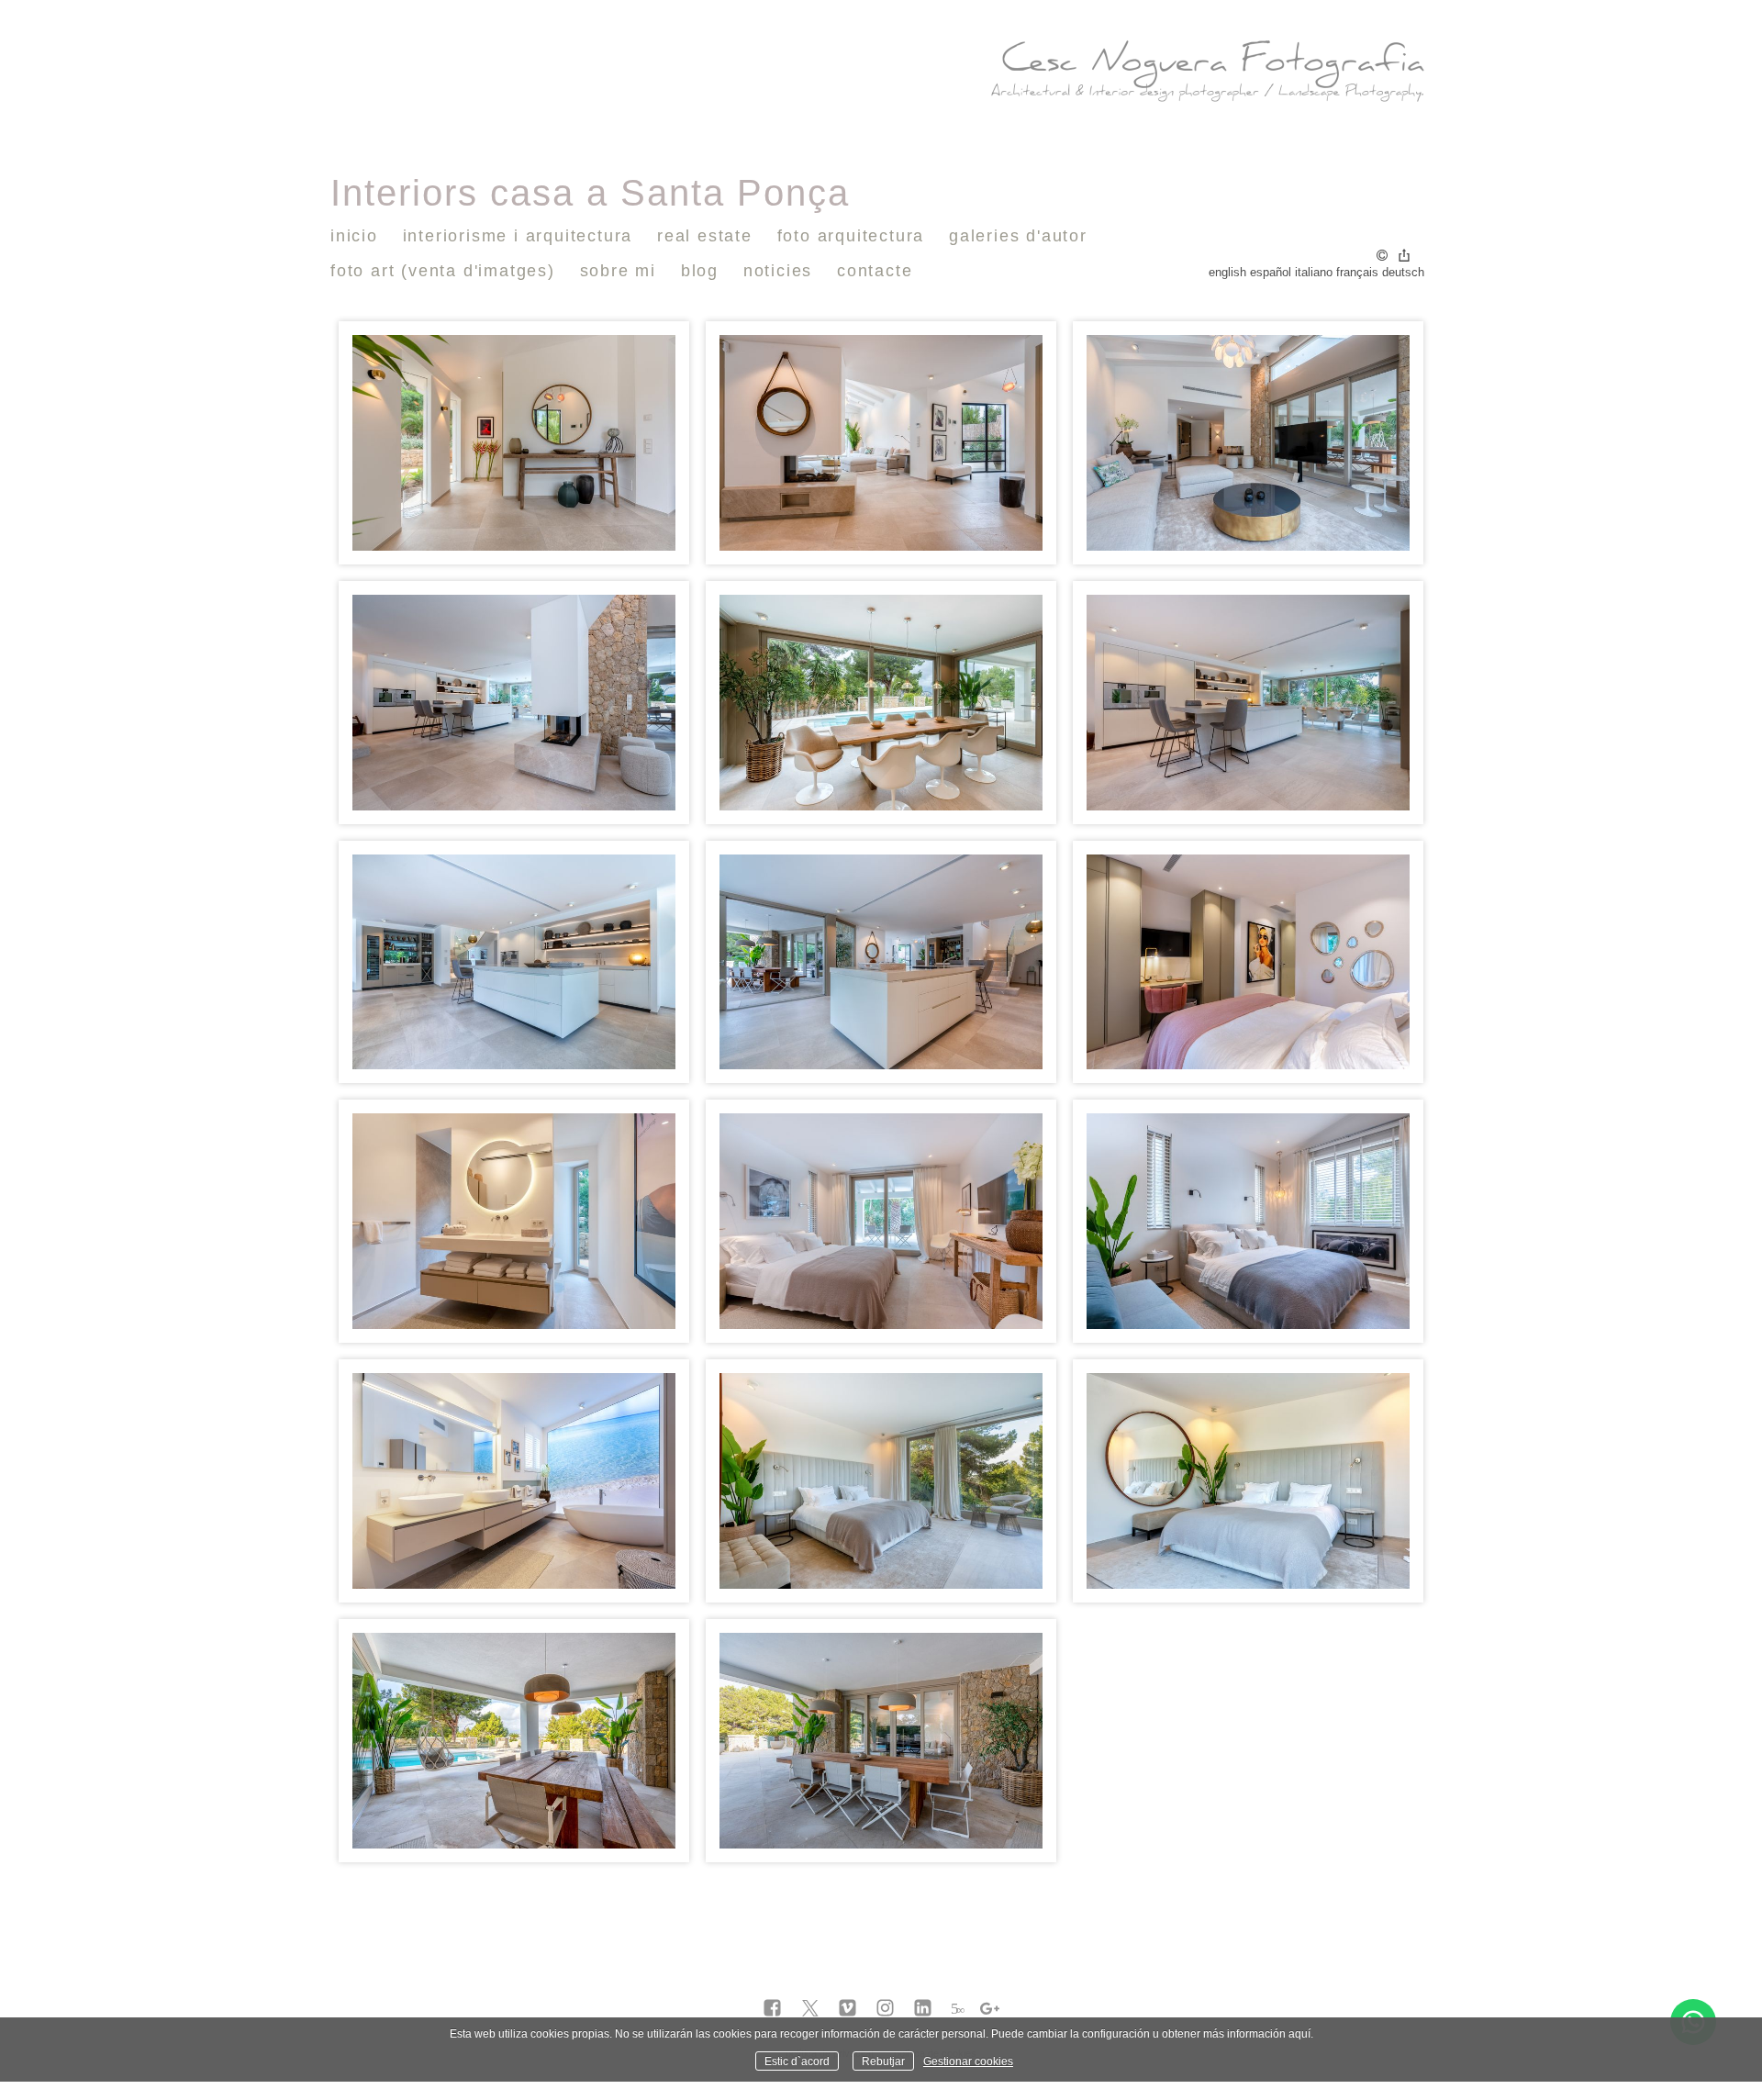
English (1227, 272)
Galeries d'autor (1018, 236)
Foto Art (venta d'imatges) (443, 271)
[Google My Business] (990, 2009)
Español (1271, 272)
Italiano (1314, 272)
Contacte (875, 271)
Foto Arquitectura (851, 236)
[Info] (1382, 257)
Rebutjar (883, 2061)
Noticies (778, 271)
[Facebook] (772, 2009)
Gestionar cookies (968, 2061)
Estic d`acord (797, 2061)
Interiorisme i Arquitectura (518, 236)
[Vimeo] (848, 2009)
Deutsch (1403, 272)
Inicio (354, 236)
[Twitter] (810, 2009)
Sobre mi (618, 271)
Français (1357, 272)
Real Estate (705, 236)
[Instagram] (885, 2009)
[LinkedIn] (923, 2009)
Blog (700, 271)
